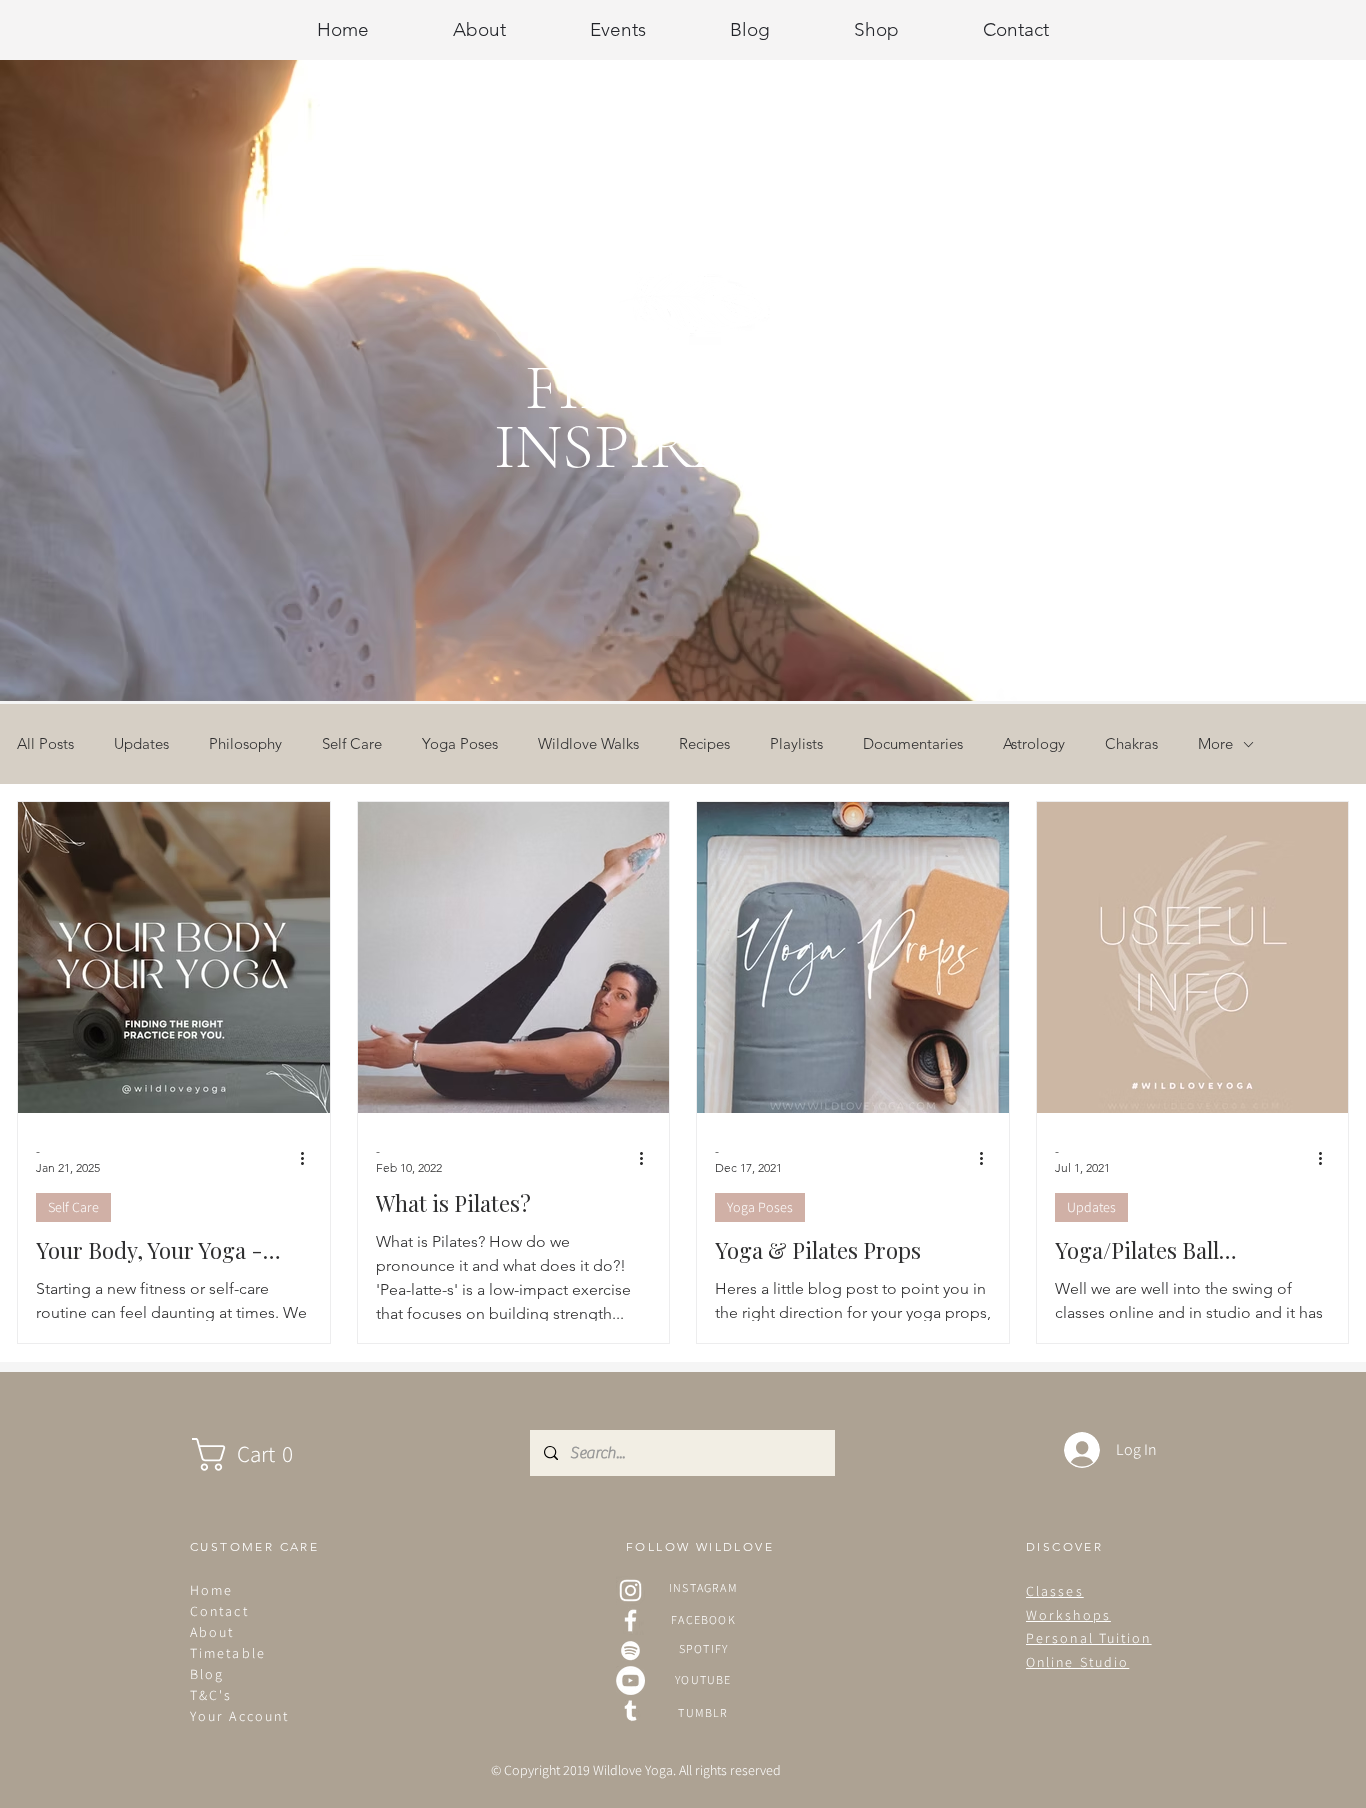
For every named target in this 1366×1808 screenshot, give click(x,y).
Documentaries (913, 744)
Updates (141, 744)
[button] (262, 1454)
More (1215, 744)
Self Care (352, 744)
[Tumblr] (630, 1710)
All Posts (45, 744)
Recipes (704, 744)
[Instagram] (630, 1590)
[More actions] (309, 1158)
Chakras (1131, 744)
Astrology (1034, 744)
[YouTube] (630, 1680)
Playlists (796, 744)
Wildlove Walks (588, 744)
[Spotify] (630, 1650)
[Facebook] (630, 1620)
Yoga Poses (460, 744)
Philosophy (245, 744)
